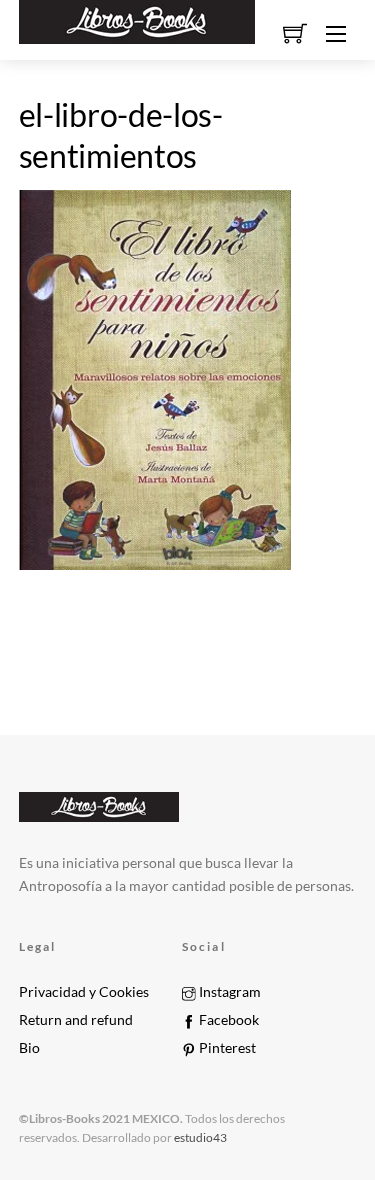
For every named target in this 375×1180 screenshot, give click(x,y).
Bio (29, 1048)
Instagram (228, 992)
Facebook (227, 1020)
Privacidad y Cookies (84, 992)
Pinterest (226, 1048)
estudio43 (199, 1137)
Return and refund (76, 1020)
